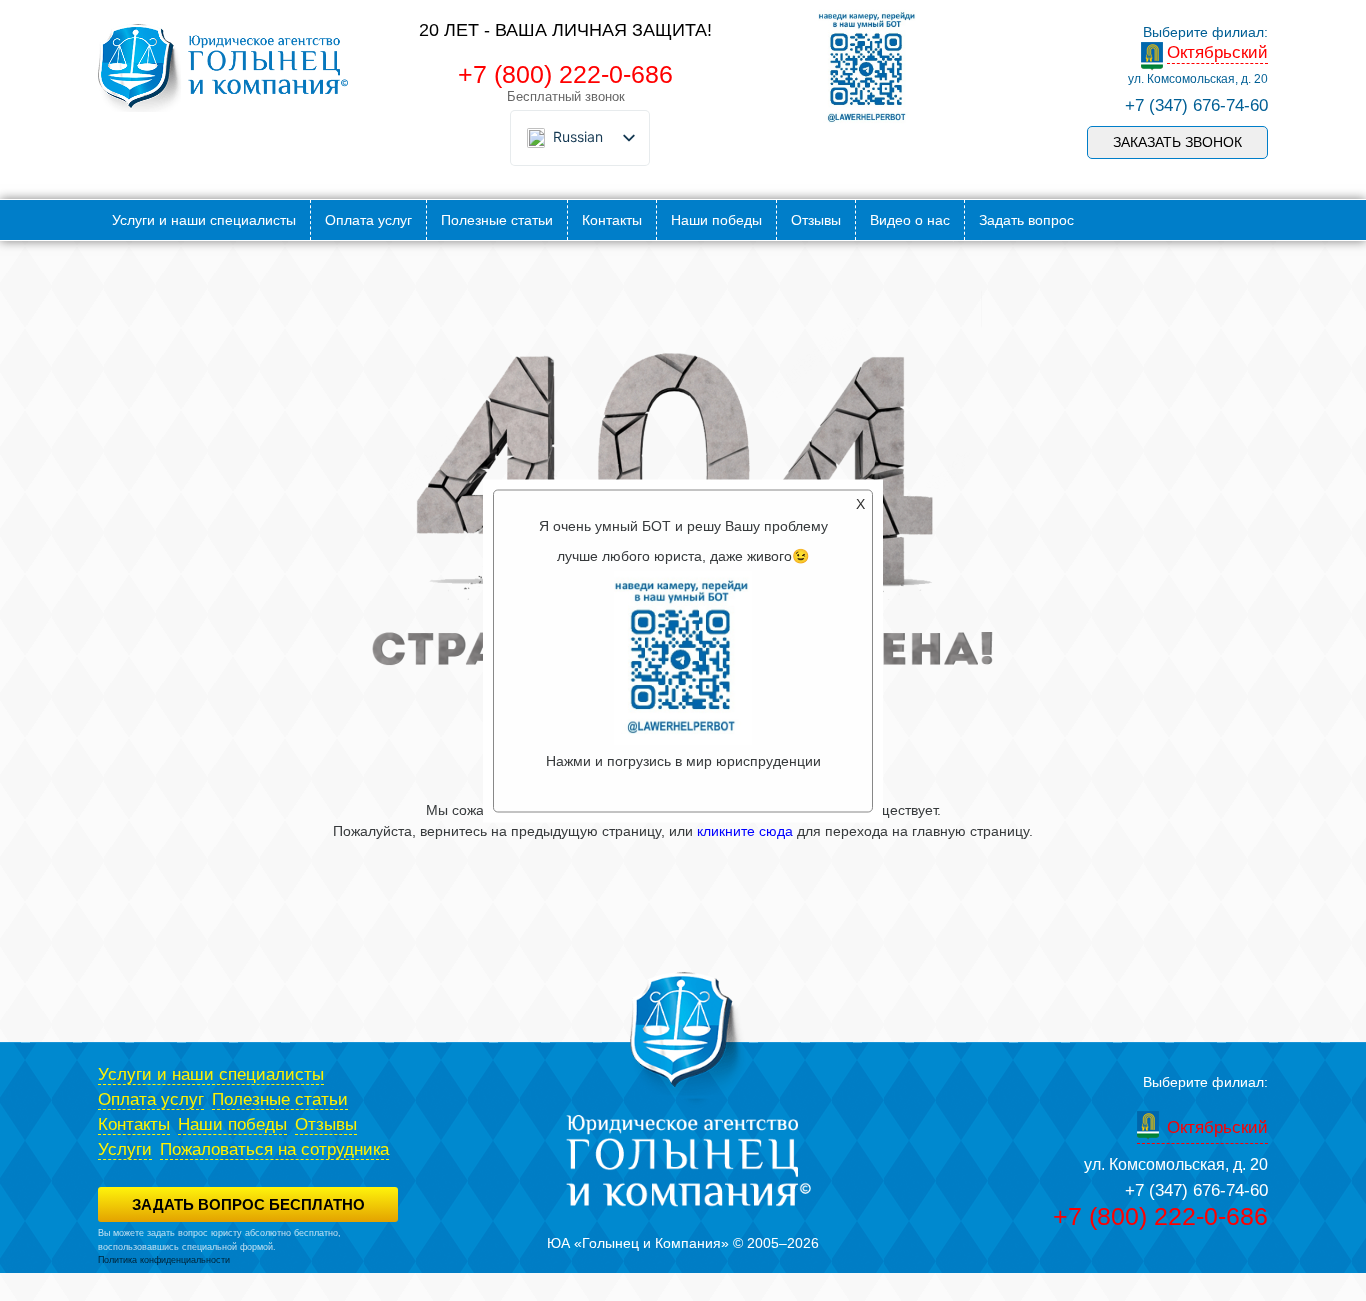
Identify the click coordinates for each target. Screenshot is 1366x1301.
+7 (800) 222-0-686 (565, 74)
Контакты (612, 220)
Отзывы (816, 220)
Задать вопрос (1026, 220)
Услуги (125, 1149)
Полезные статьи (497, 220)
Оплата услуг (368, 220)
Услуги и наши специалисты (204, 220)
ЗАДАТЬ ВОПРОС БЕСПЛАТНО (248, 1204)
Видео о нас (910, 220)
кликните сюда (745, 831)
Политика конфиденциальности (164, 1260)
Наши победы (716, 220)
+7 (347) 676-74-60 (1196, 105)
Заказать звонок (1177, 142)
